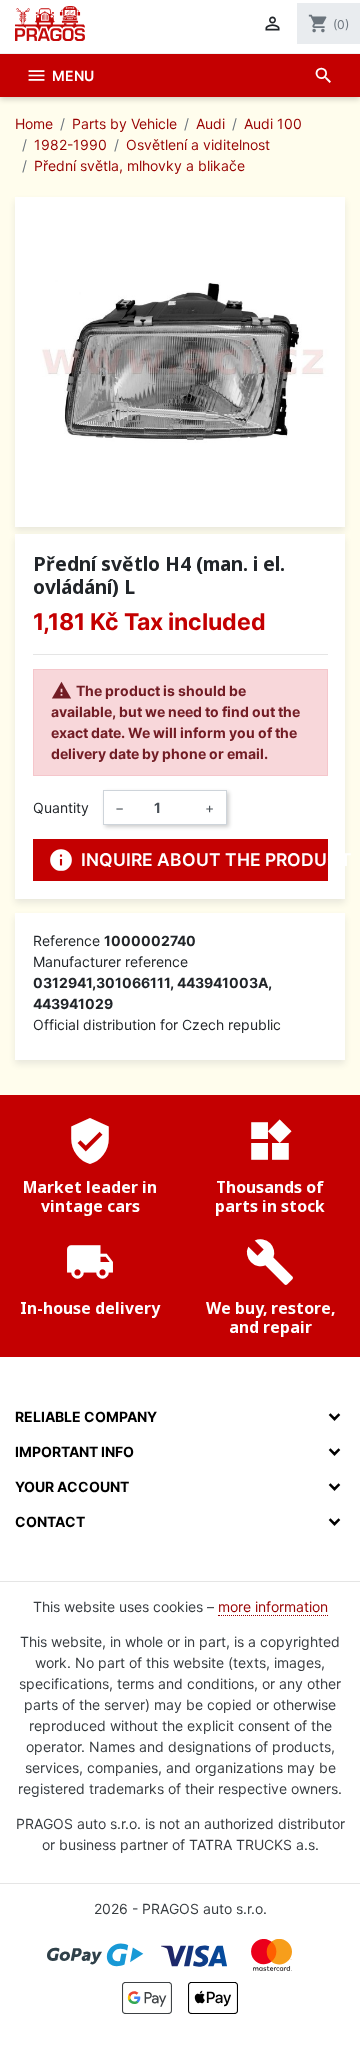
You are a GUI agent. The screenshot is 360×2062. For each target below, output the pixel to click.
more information (273, 1606)
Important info (74, 1451)
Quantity (61, 807)
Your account (72, 1486)
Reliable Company (86, 1416)
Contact (50, 1521)
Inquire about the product (188, 860)
